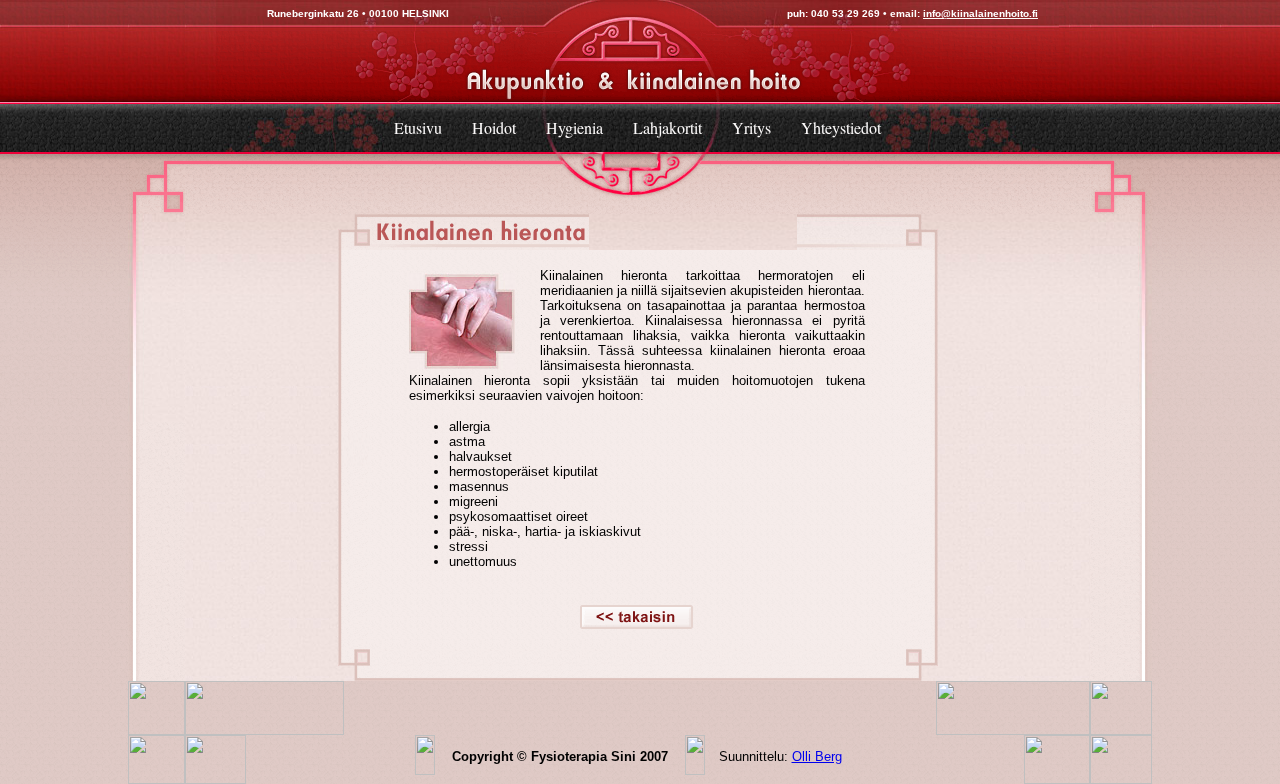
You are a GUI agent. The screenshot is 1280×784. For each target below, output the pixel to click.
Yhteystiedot (841, 127)
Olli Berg (817, 756)
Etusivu (418, 127)
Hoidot (494, 127)
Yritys (751, 127)
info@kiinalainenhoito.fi (980, 13)
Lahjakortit (667, 127)
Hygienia (574, 127)
